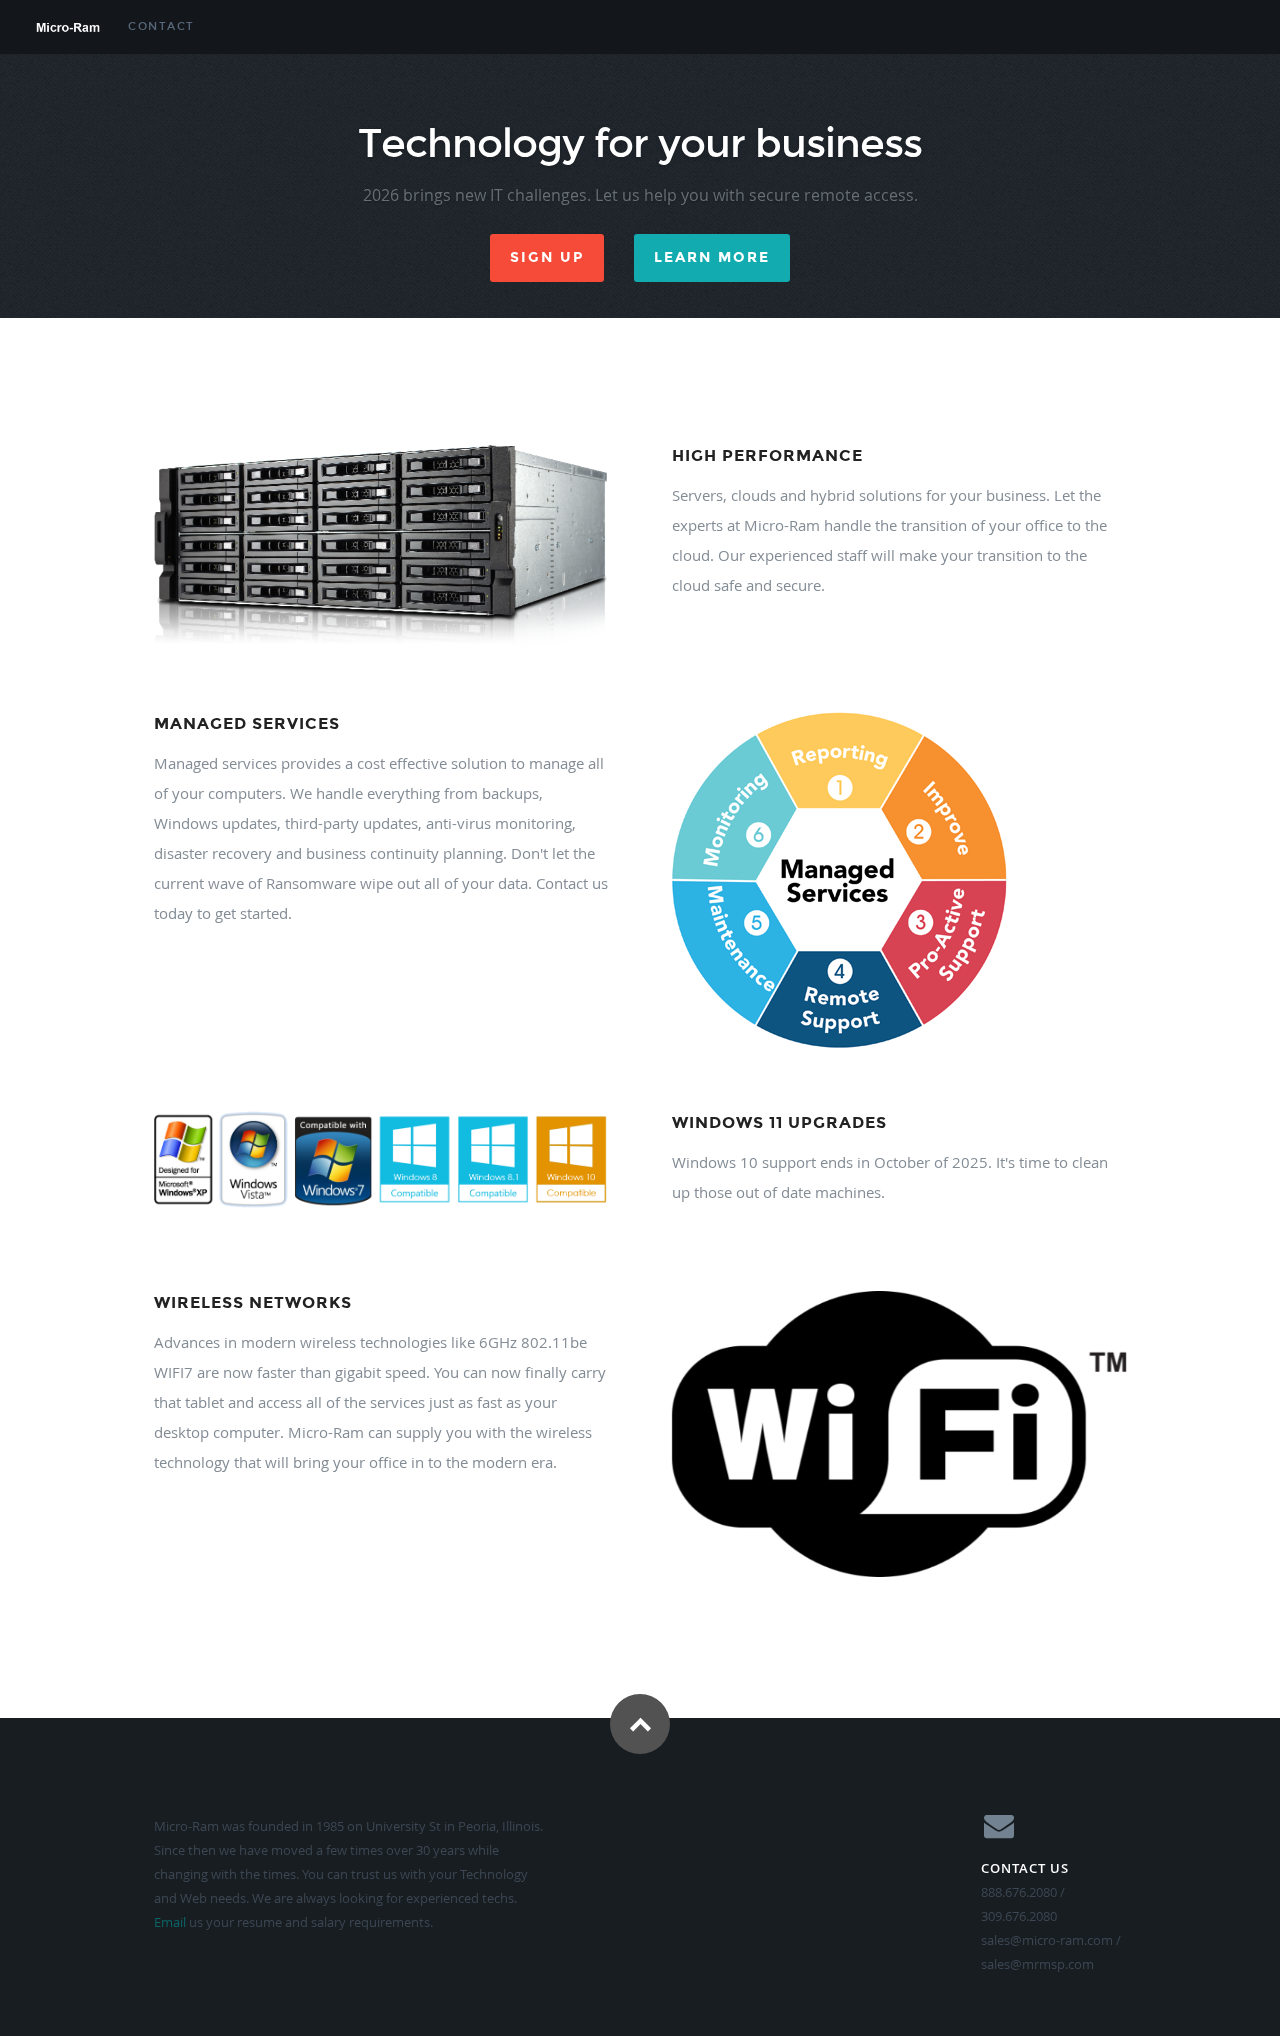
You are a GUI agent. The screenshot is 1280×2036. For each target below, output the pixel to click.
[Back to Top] (640, 1724)
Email (170, 1922)
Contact (161, 26)
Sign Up (547, 257)
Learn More (712, 257)
